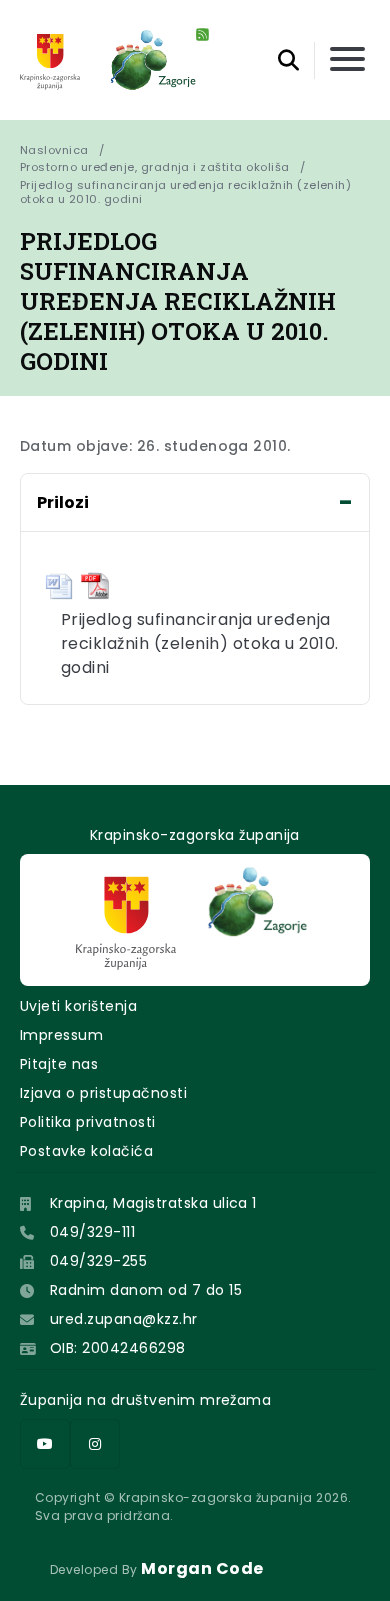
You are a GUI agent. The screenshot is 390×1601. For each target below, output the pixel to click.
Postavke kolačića (86, 1151)
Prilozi (63, 502)
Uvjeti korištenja (78, 1006)
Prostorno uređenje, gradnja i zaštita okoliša (155, 167)
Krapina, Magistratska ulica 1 (153, 1203)
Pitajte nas (59, 1064)
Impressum (61, 1035)
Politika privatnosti (88, 1122)
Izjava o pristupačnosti (103, 1093)
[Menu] (347, 60)
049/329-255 (98, 1261)
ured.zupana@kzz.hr (124, 1319)
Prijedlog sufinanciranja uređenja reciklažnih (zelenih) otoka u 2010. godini (187, 192)
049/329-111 (92, 1232)
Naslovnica (54, 150)
